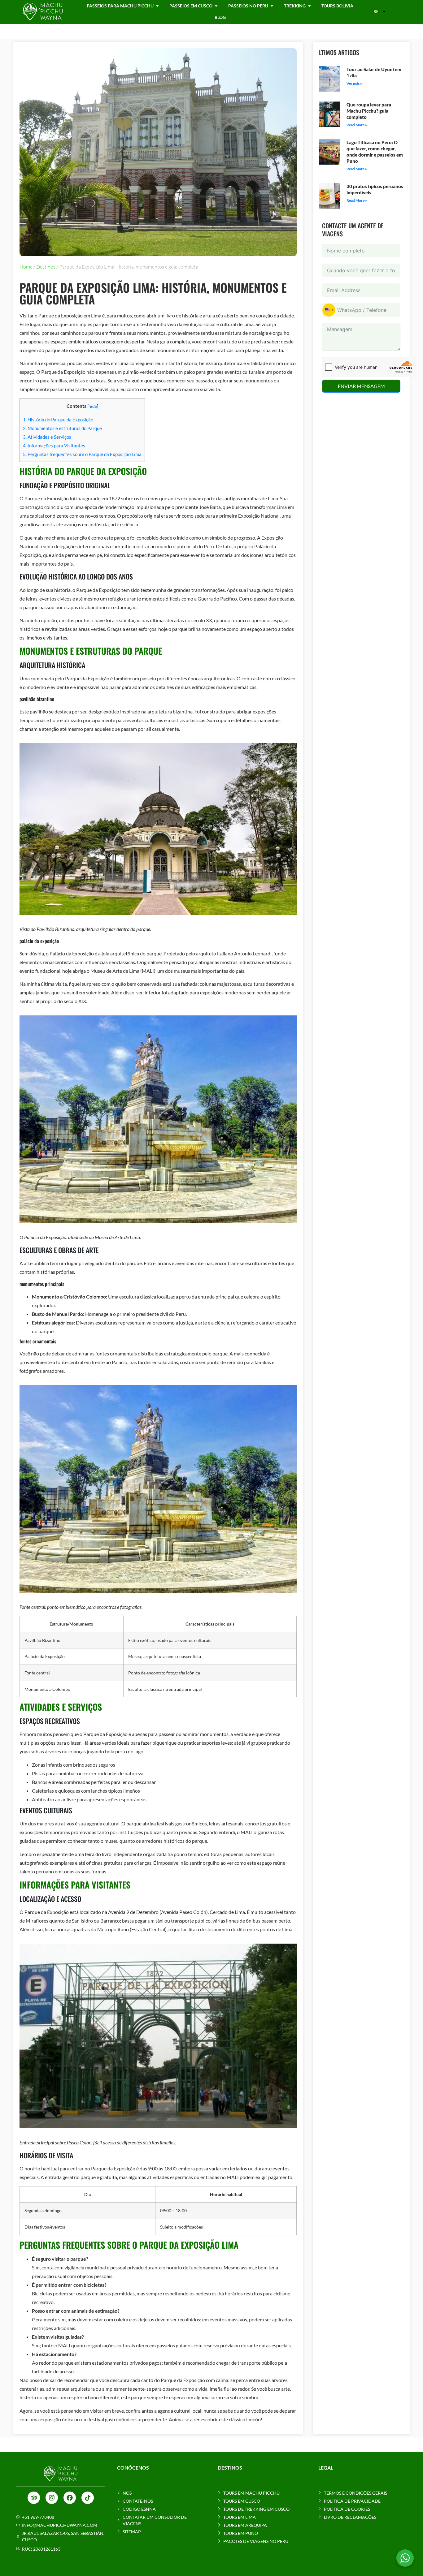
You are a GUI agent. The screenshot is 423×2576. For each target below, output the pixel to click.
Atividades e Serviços (47, 437)
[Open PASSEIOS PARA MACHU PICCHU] (157, 6)
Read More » (357, 125)
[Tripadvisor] (34, 2498)
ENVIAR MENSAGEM (361, 386)
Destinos (46, 267)
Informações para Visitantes (54, 446)
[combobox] (329, 310)
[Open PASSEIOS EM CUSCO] (216, 6)
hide (93, 406)
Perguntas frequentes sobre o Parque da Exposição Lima (82, 454)
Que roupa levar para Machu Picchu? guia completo (369, 111)
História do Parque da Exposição (58, 420)
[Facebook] (70, 2498)
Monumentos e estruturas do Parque (62, 428)
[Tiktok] (88, 2498)
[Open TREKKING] (309, 6)
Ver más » (354, 83)
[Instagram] (52, 2498)
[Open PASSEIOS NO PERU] (272, 6)
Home (26, 267)
